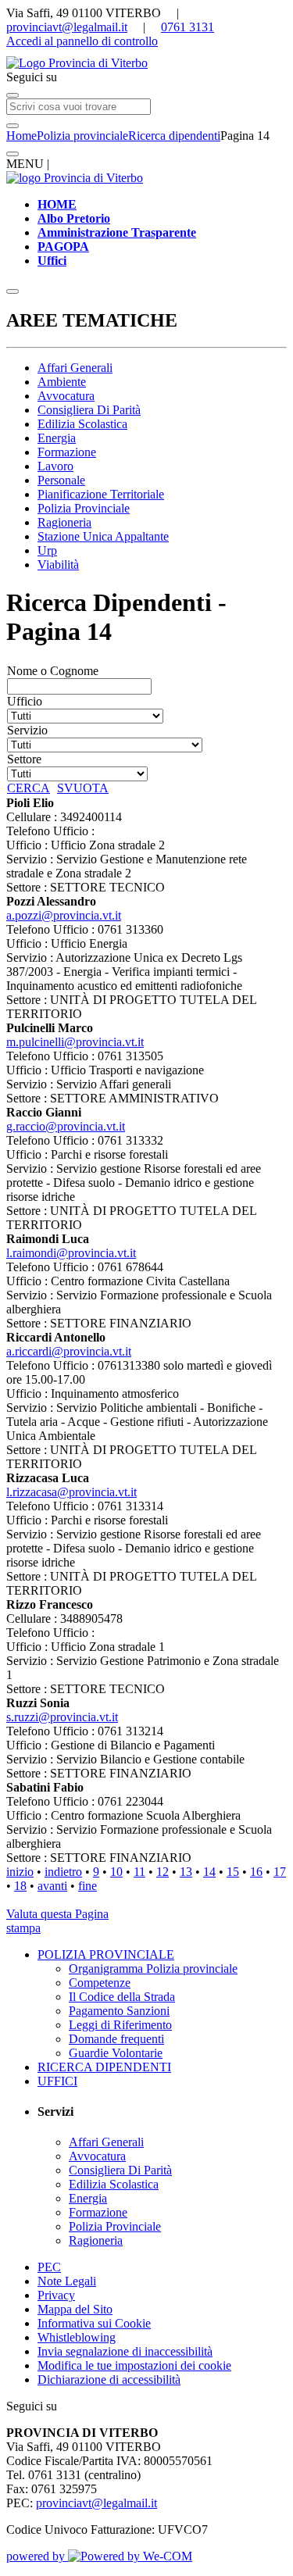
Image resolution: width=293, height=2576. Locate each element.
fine (88, 1886)
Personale (61, 480)
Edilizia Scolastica (82, 424)
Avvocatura (66, 396)
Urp (47, 550)
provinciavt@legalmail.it (67, 27)
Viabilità (58, 565)
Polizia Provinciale (84, 508)
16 (256, 1872)
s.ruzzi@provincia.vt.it (62, 1717)
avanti (52, 1886)
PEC (49, 2267)
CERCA (29, 788)
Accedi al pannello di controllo (82, 41)
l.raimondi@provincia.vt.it (71, 1253)
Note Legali (67, 2281)
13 (186, 1872)
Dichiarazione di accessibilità (109, 2379)
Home (21, 136)
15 (233, 1872)
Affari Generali (75, 368)
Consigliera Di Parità (89, 410)
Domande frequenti (116, 2039)
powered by (37, 2556)
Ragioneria (64, 522)
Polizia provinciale (82, 136)
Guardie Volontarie (116, 2053)
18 (20, 1886)
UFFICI (57, 2081)
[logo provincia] (146, 63)
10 (116, 1872)
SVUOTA (83, 788)
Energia (57, 438)
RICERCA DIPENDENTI (104, 2067)
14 (209, 1872)
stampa (23, 1928)
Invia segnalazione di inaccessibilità (125, 2351)
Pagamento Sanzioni (119, 2011)
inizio (20, 1872)
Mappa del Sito (75, 2309)
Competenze (100, 1983)
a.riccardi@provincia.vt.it (69, 1351)
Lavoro (55, 466)
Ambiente (62, 382)
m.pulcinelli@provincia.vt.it (75, 1042)
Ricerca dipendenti (174, 136)
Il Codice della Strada (122, 1997)
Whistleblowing (77, 2337)
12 (163, 1872)
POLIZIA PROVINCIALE (106, 1954)
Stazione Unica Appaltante (103, 536)
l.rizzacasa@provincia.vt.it (71, 1492)
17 (280, 1872)
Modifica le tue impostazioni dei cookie (134, 2365)
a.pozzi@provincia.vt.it (64, 915)
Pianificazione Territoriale (101, 494)
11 (139, 1872)
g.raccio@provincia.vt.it (66, 1126)
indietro (63, 1872)
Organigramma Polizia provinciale (153, 1969)
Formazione (67, 452)
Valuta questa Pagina (57, 1914)
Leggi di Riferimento (120, 2025)
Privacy (56, 2295)
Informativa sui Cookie (94, 2323)
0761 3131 (188, 27)
